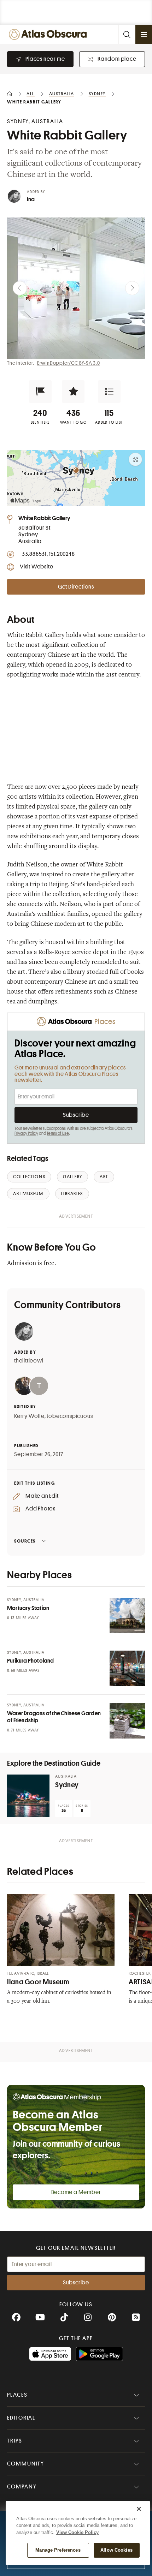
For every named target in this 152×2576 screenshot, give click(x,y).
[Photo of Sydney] (28, 1796)
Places (17, 2395)
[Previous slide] (20, 288)
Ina (31, 199)
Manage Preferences (58, 2550)
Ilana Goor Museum (38, 1982)
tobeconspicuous (70, 1416)
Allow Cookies (116, 2550)
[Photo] (127, 1616)
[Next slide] (132, 288)
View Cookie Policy (77, 2532)
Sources (25, 1541)
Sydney (67, 1785)
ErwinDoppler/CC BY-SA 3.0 (69, 363)
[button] (40, 392)
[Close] (139, 2509)
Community (26, 2464)
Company (22, 2487)
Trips (15, 2441)
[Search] (127, 34)
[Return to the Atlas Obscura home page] (49, 34)
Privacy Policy (26, 1133)
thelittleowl (29, 1361)
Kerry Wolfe (29, 1416)
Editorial (21, 2418)
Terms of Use (58, 1133)
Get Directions (76, 587)
